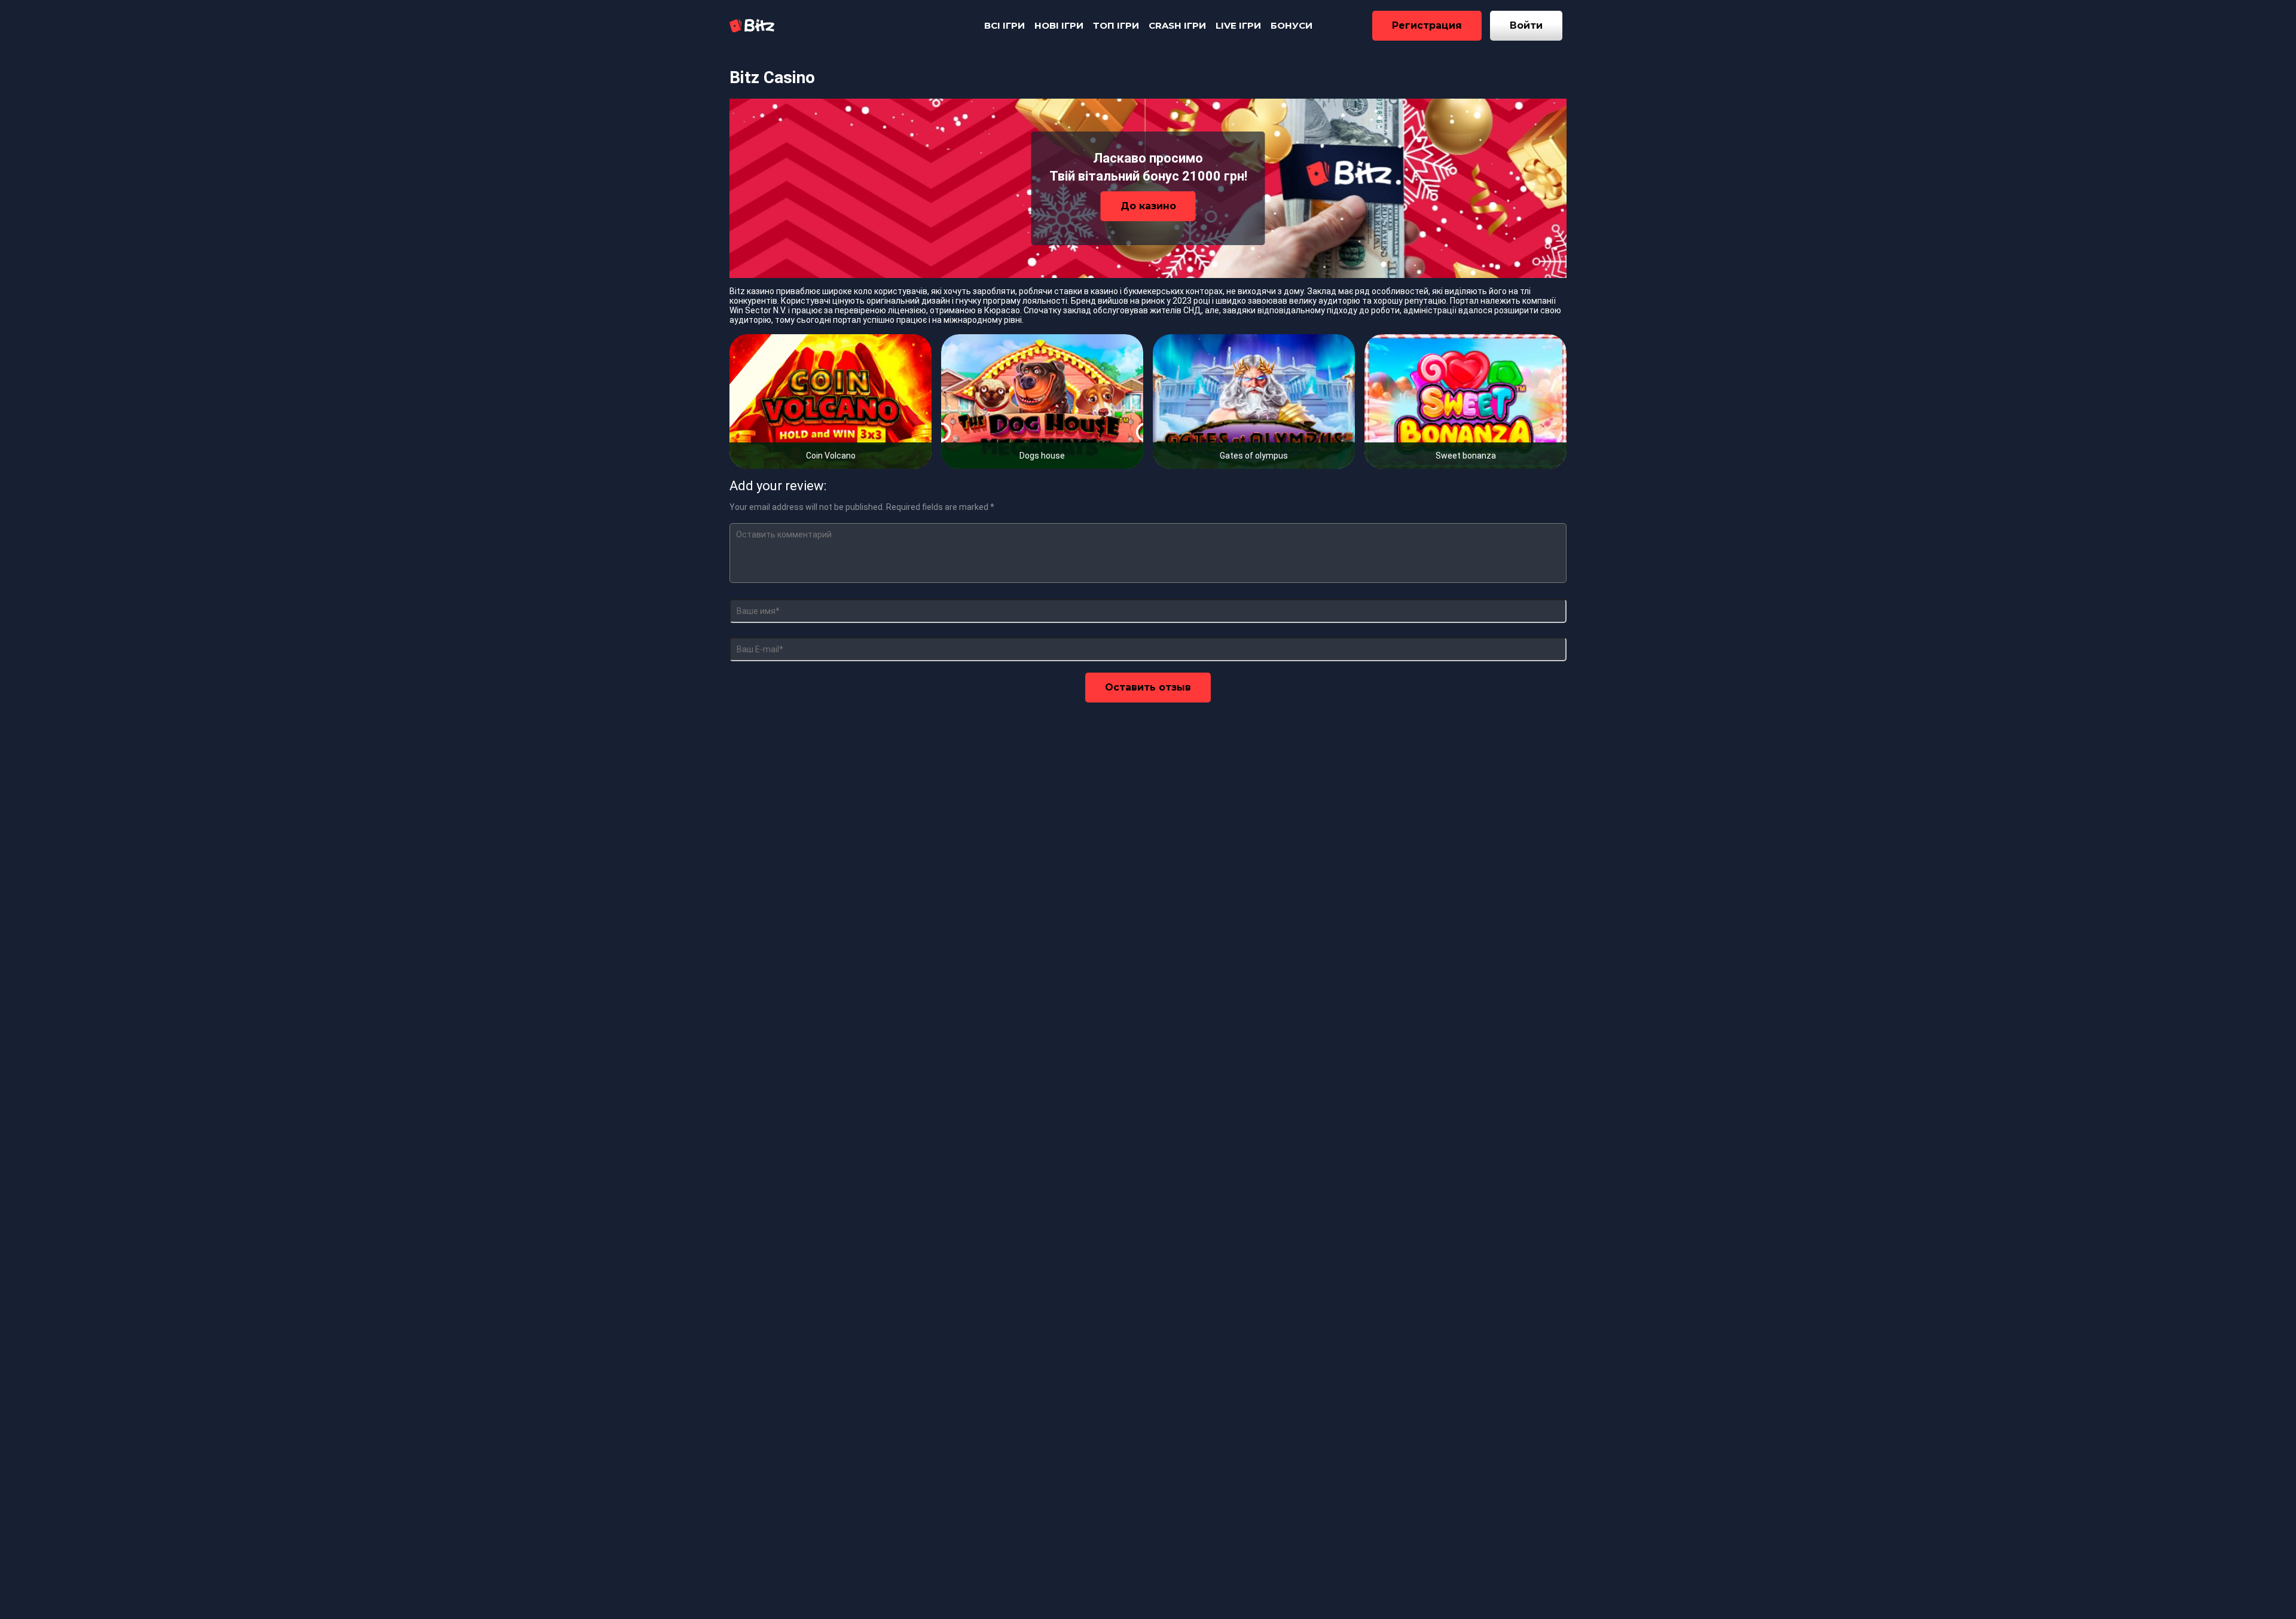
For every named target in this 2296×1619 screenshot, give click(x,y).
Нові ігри (1059, 25)
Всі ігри (1004, 25)
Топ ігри (1116, 25)
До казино (1148, 206)
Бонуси (1291, 25)
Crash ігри (1177, 25)
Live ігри (1238, 25)
